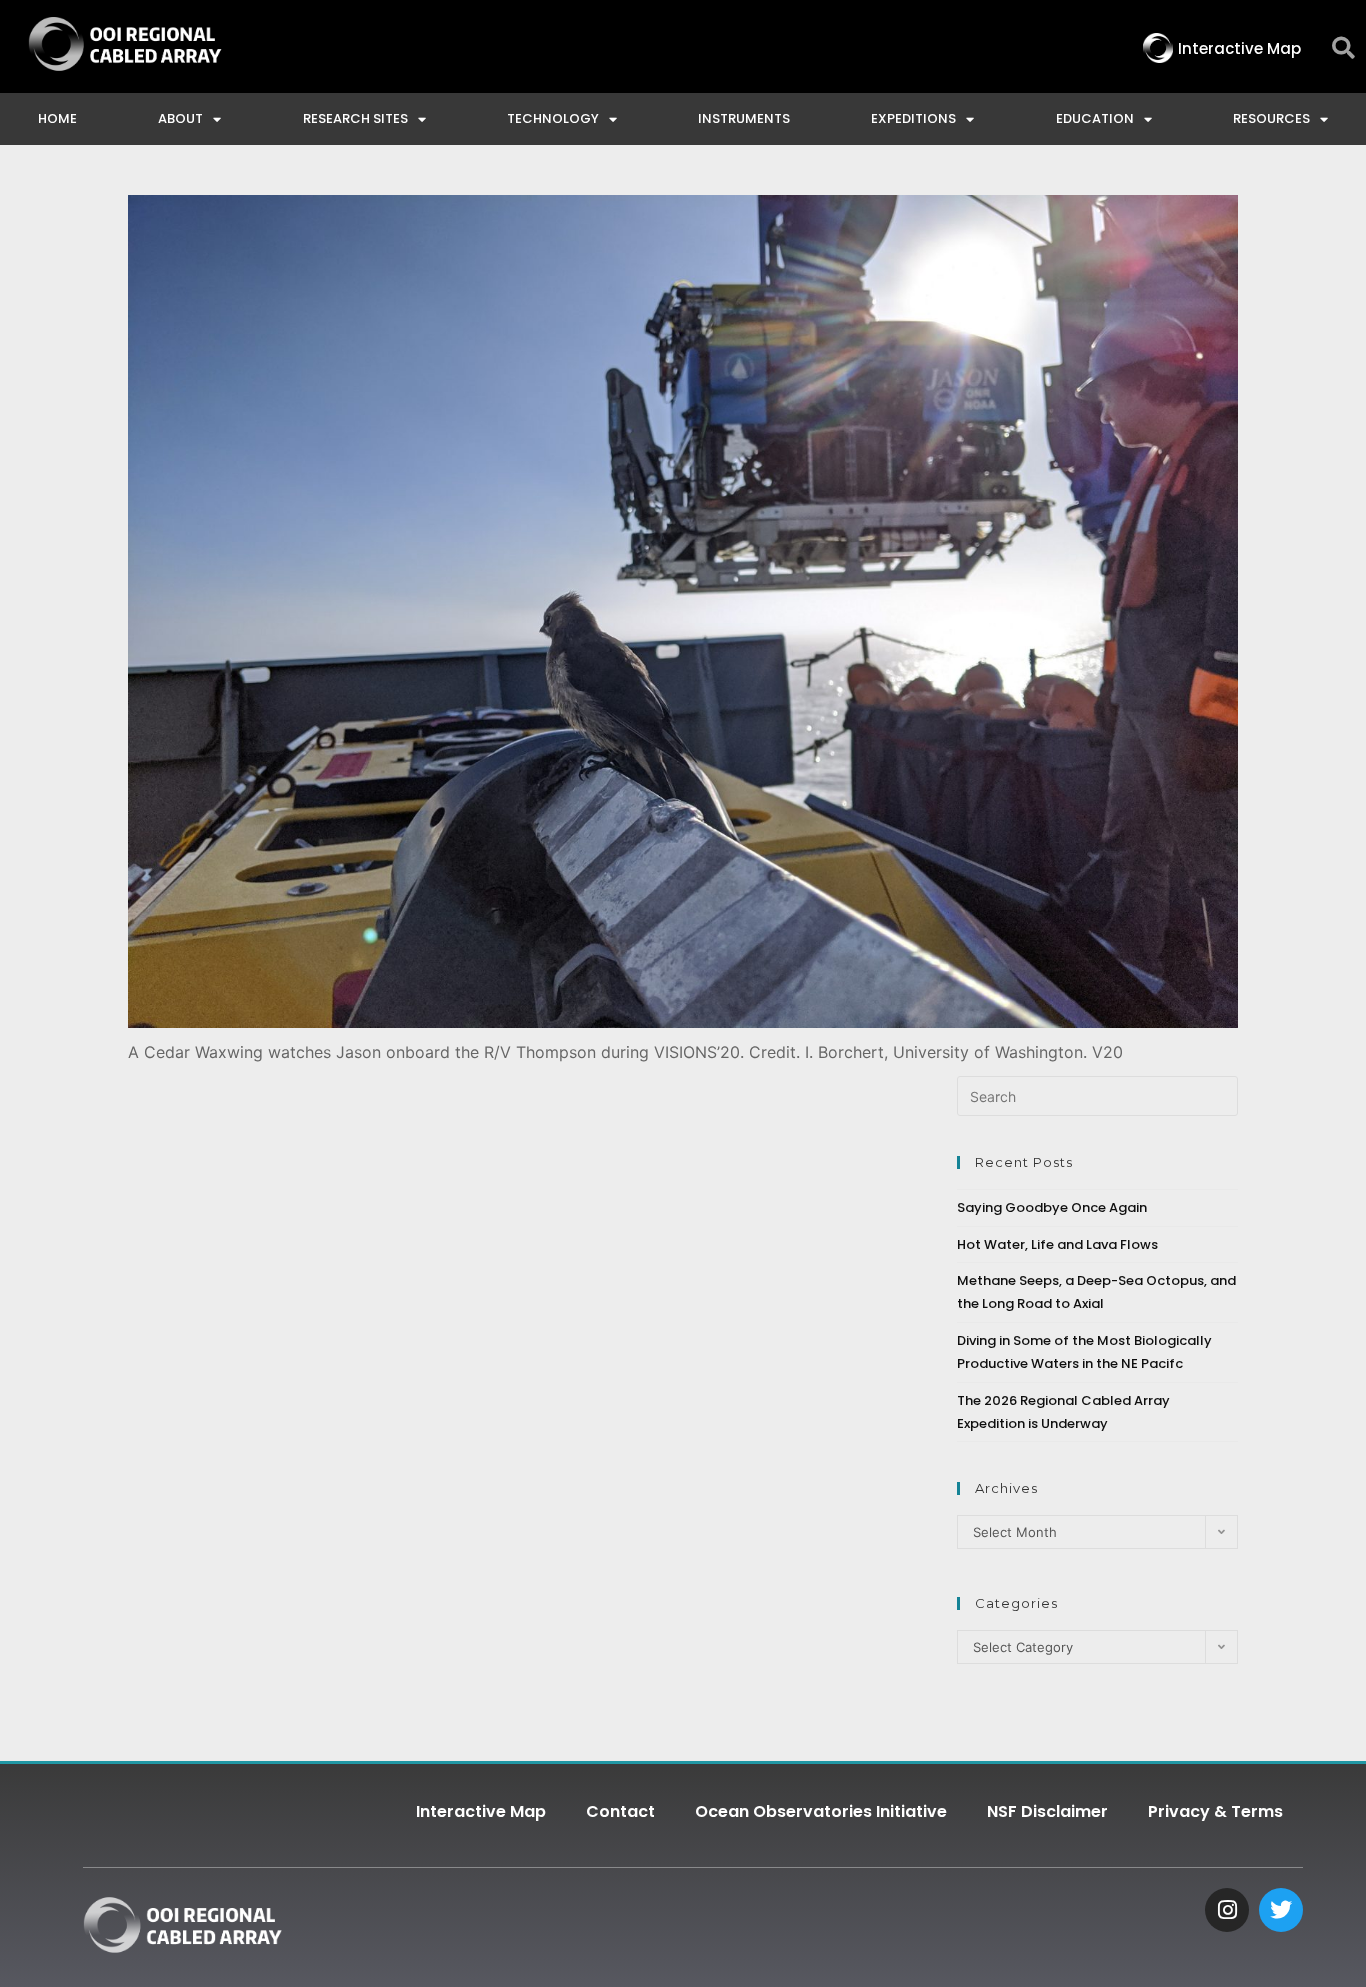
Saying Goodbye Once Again (1052, 1207)
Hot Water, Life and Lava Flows (1057, 1244)
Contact (620, 1811)
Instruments (744, 118)
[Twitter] (1281, 1910)
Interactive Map (481, 1811)
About (180, 118)
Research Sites (355, 118)
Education (1095, 118)
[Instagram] (1227, 1910)
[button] (1343, 48)
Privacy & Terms (1215, 1811)
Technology (553, 118)
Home (57, 118)
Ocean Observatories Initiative (821, 1811)
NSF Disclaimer (1047, 1811)
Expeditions (913, 118)
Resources (1271, 118)
